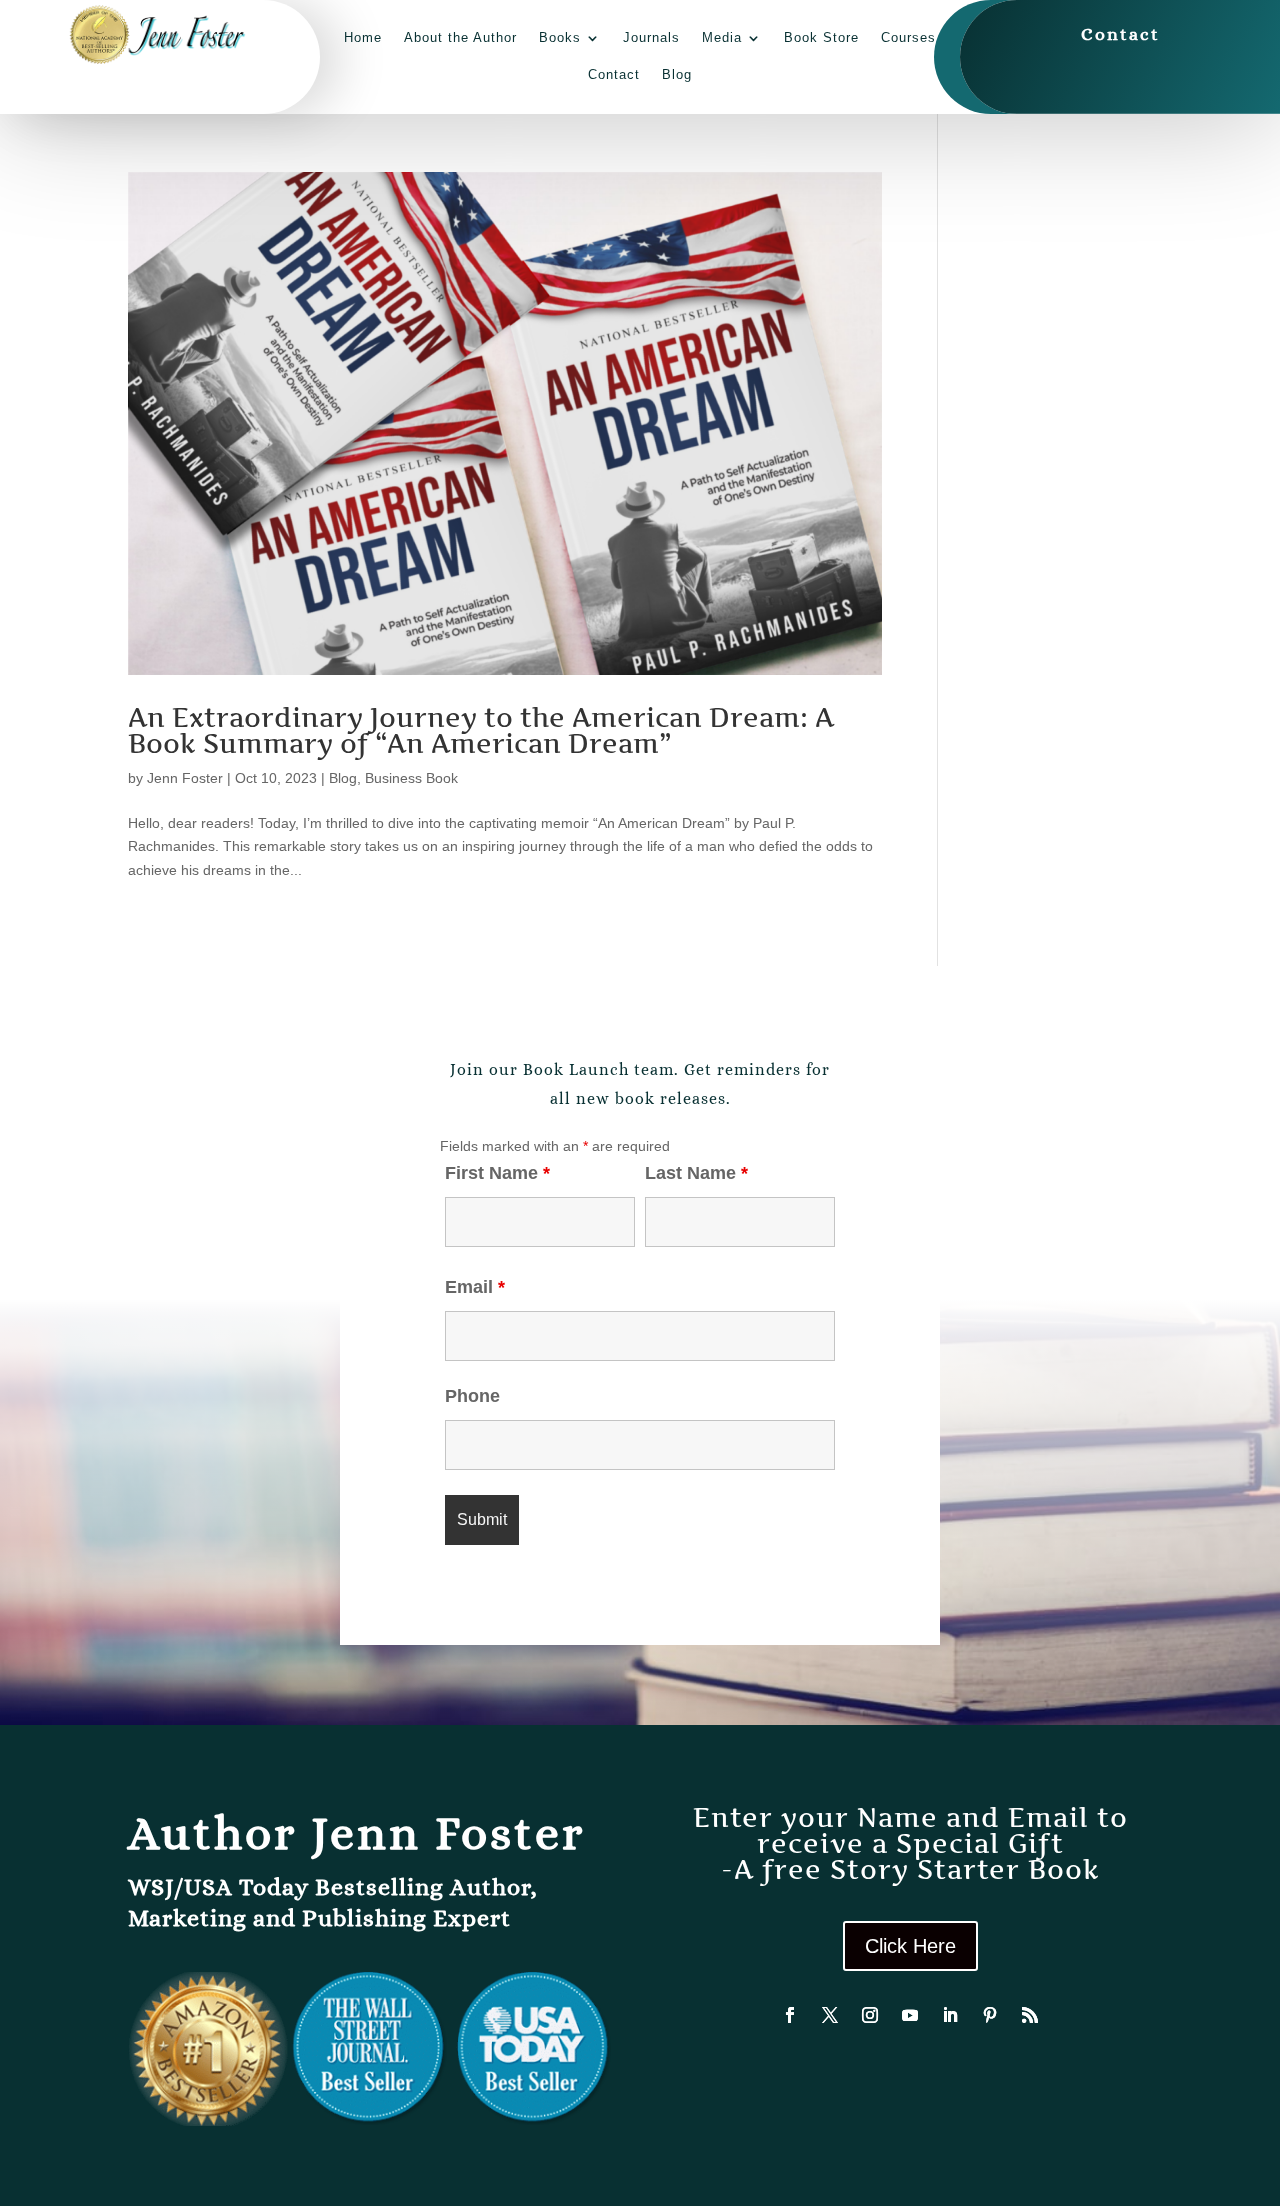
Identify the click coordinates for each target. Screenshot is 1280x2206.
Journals (651, 37)
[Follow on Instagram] (870, 2015)
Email (475, 1287)
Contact (614, 74)
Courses (908, 37)
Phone (472, 1396)
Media (722, 37)
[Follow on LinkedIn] (950, 2015)
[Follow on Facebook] (790, 2015)
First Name (497, 1173)
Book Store (821, 37)
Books (560, 37)
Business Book (411, 778)
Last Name (696, 1173)
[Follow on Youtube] (910, 2015)
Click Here (910, 1946)
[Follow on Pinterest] (990, 2015)
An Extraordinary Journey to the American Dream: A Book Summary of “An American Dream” (481, 730)
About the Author (460, 37)
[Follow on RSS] (1030, 2015)
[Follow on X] (830, 2015)
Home (363, 37)
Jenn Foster (185, 778)
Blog (677, 74)
